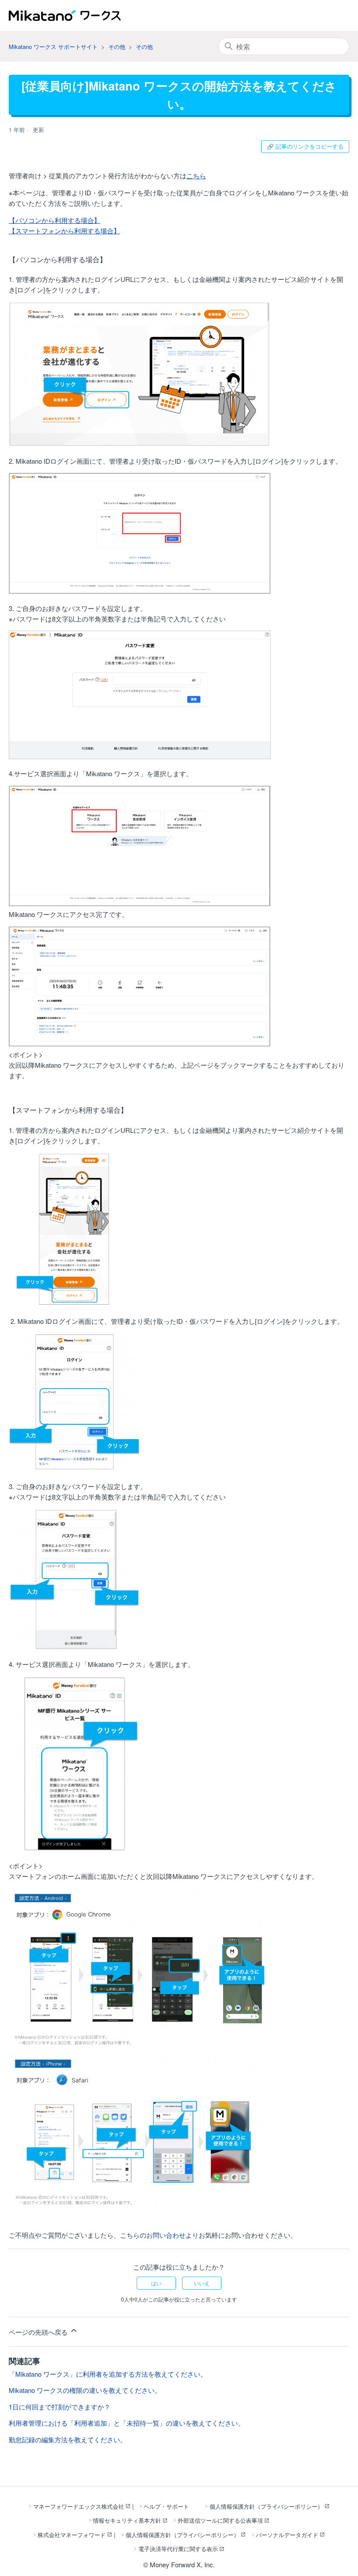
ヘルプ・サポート (166, 2506)
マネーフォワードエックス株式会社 (79, 2506)
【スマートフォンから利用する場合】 (64, 231)
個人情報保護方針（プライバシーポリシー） (266, 2506)
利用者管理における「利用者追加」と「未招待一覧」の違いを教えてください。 (127, 2423)
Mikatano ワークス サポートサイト (53, 47)
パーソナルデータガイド (287, 2535)
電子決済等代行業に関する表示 (178, 2549)
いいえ (202, 2283)
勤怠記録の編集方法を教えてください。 (68, 2439)
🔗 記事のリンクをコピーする (305, 146)
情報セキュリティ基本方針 (127, 2520)
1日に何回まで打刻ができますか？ (60, 2407)
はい (156, 2283)
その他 (117, 47)
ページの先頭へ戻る (39, 2332)
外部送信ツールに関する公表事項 (220, 2520)
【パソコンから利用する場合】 (55, 220)
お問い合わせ (166, 2235)
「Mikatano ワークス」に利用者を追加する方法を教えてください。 (108, 2374)
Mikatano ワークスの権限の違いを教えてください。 (85, 2390)
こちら (196, 175)
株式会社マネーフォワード (72, 2535)
